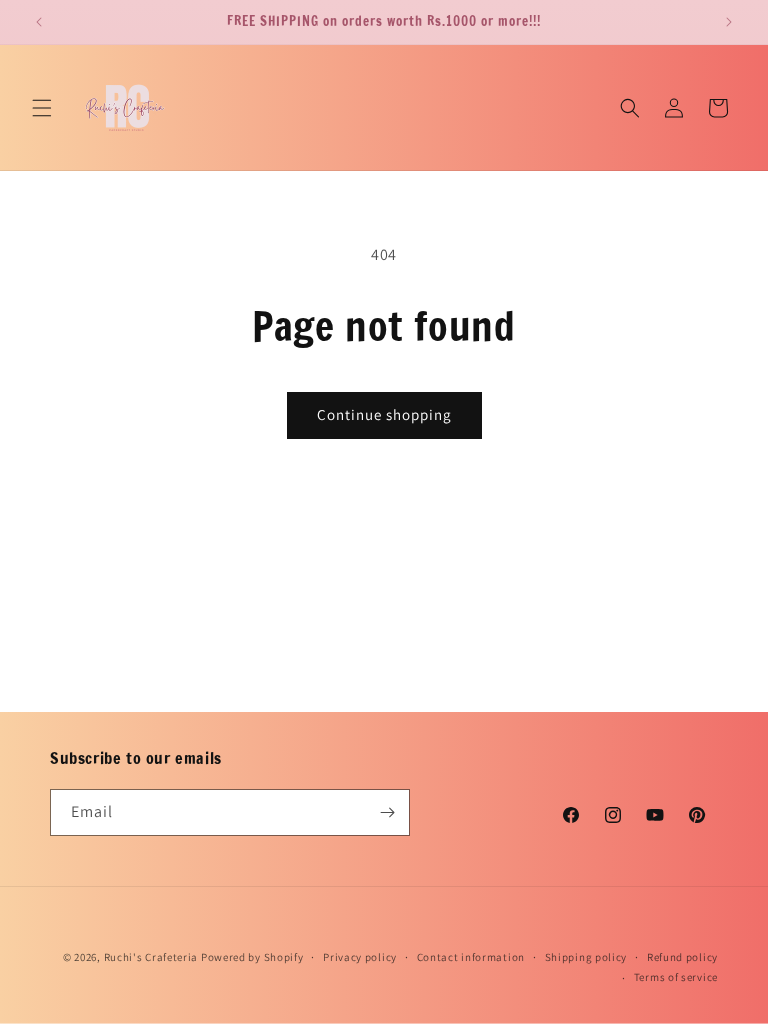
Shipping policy (586, 957)
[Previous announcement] (39, 22)
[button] (42, 108)
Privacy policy (360, 957)
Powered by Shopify (252, 957)
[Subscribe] (387, 812)
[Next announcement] (729, 22)
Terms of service (676, 977)
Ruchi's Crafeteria (151, 957)
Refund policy (682, 957)
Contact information (471, 957)
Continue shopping (384, 414)
